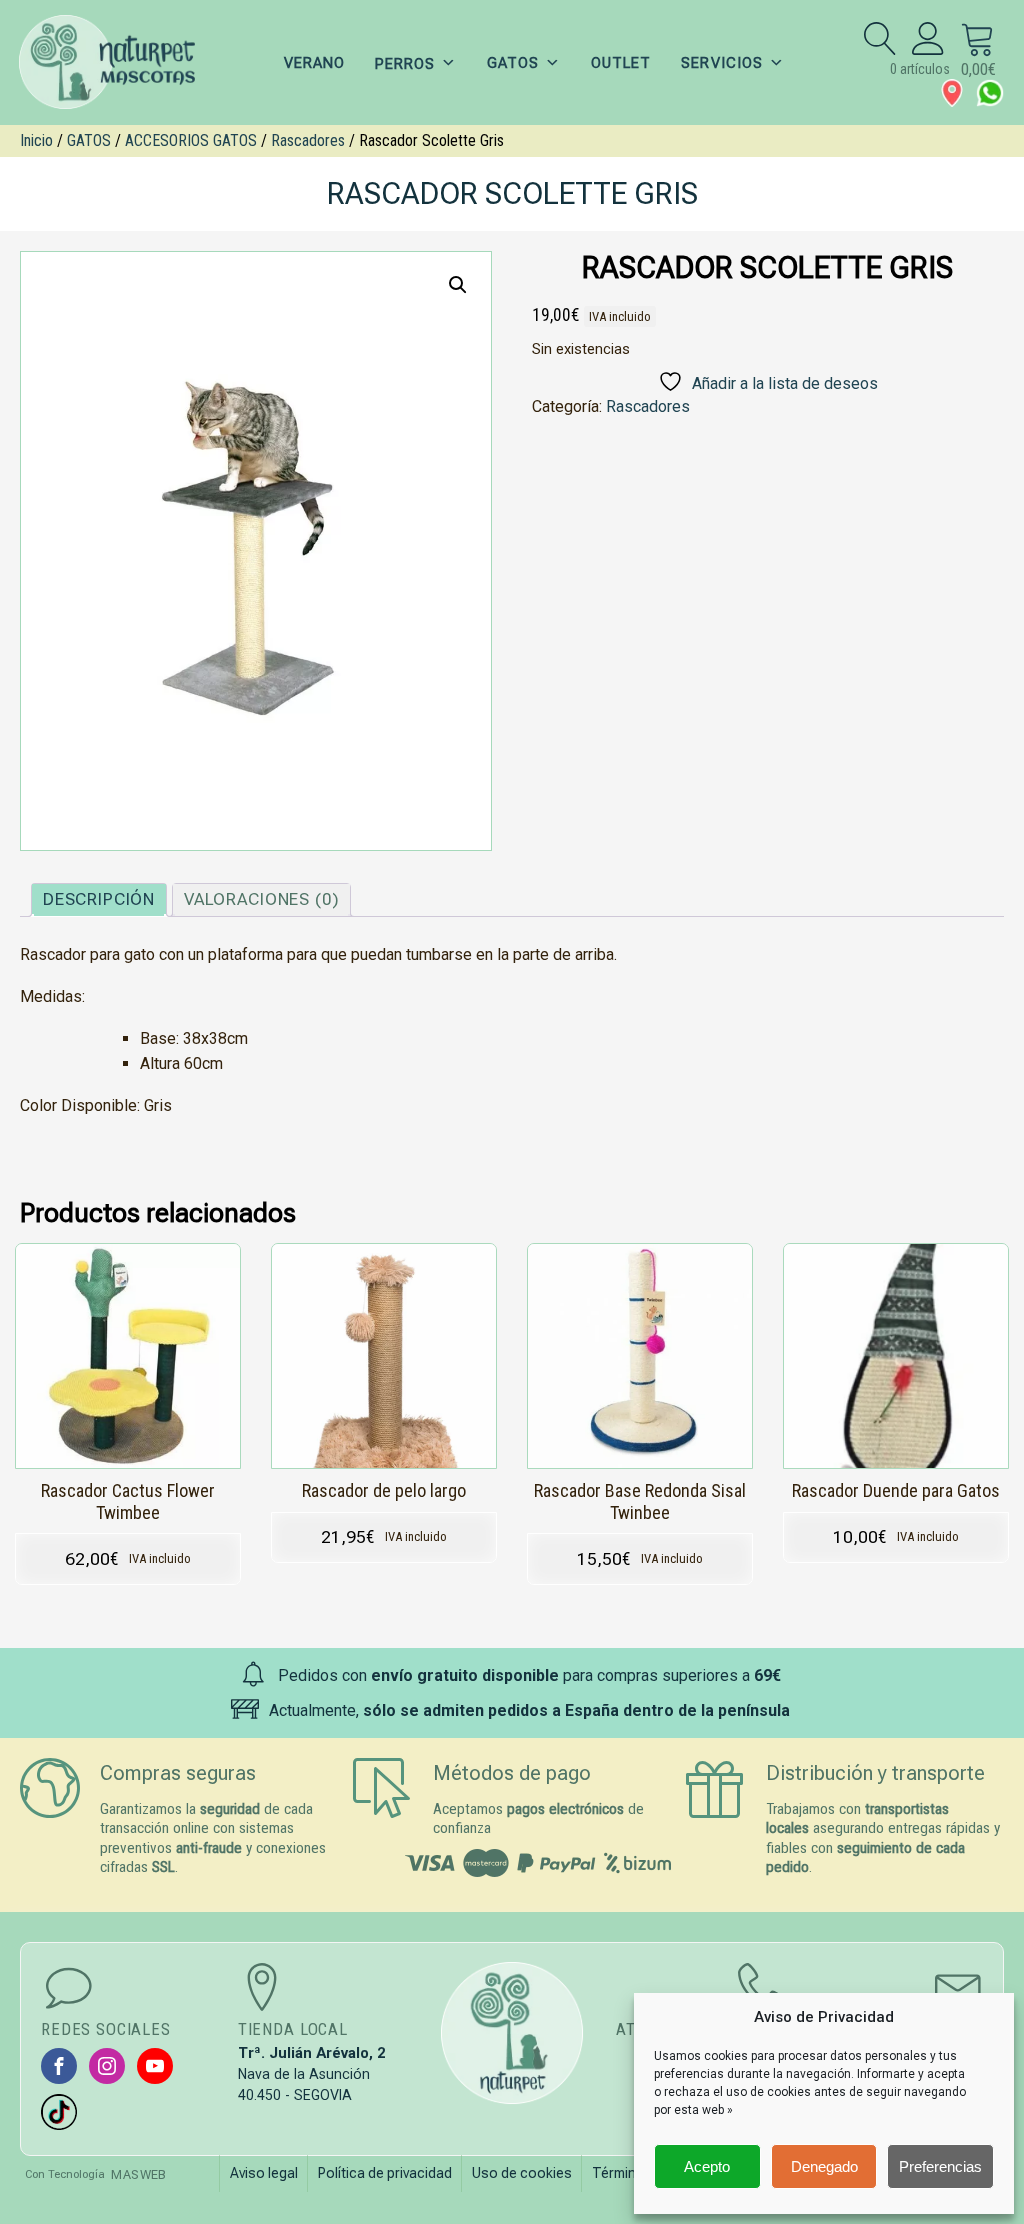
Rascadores (308, 140)
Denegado (824, 2166)
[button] (458, 285)
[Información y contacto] (952, 93)
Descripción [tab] (99, 899)
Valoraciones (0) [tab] (261, 899)
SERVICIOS (721, 63)
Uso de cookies (522, 2173)
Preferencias (940, 2166)
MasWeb (138, 2174)
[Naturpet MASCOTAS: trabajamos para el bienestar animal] (120, 62)
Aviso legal (264, 2173)
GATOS (513, 63)
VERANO (314, 63)
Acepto (707, 2166)
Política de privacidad (385, 2173)
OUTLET (621, 63)
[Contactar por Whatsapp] (990, 93)
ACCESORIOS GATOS (191, 140)
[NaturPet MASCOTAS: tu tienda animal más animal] (512, 2033)
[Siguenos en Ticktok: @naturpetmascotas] (59, 2112)
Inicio (36, 140)
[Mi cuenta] (928, 38)
